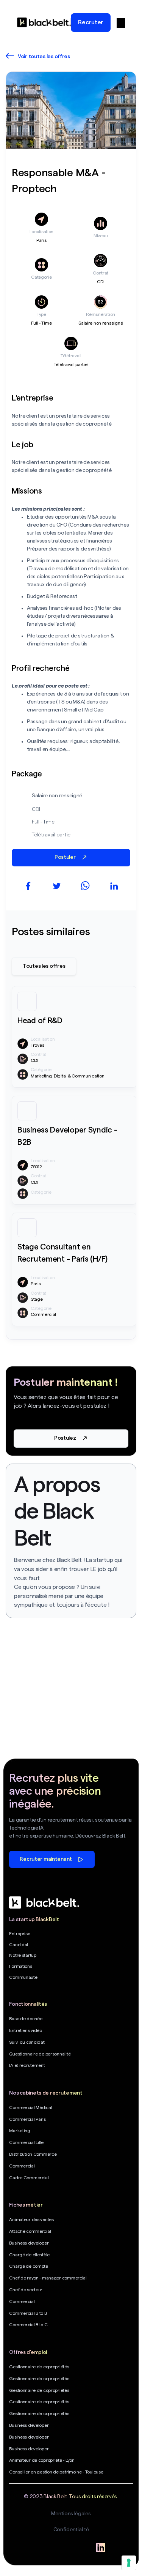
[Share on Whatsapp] (85, 886)
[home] (44, 22)
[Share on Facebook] (28, 886)
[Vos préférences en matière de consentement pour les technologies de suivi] (129, 2563)
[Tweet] (57, 886)
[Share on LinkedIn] (114, 886)
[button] (121, 22)
